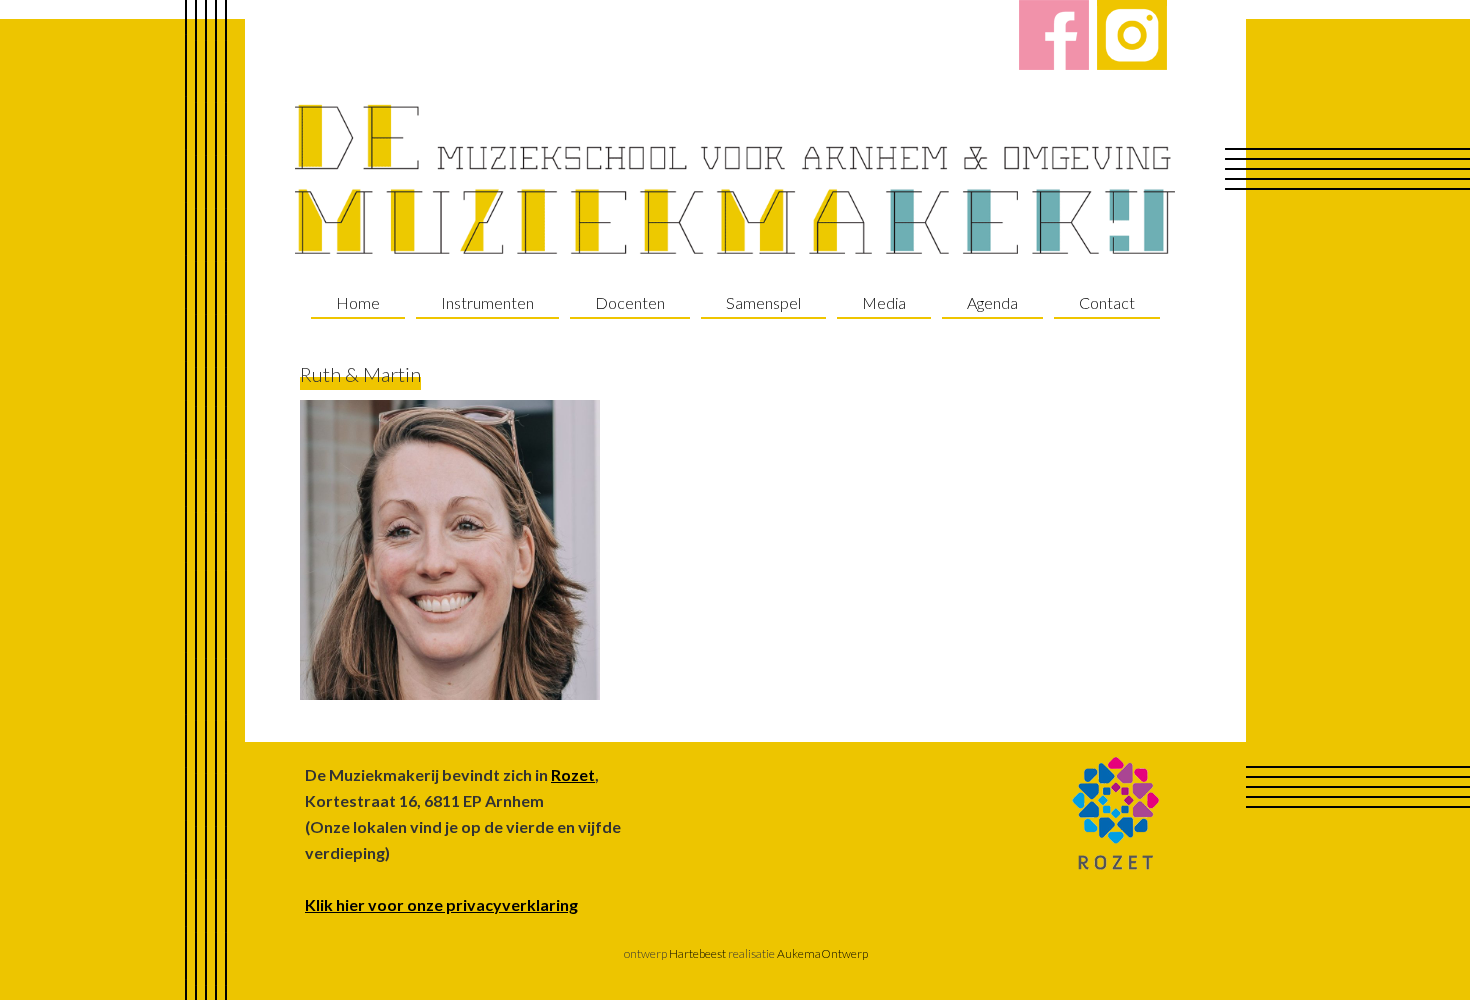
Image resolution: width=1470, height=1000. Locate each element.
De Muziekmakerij (735, 180)
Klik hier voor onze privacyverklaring (441, 904)
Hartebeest (696, 953)
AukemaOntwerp (821, 953)
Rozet (573, 774)
